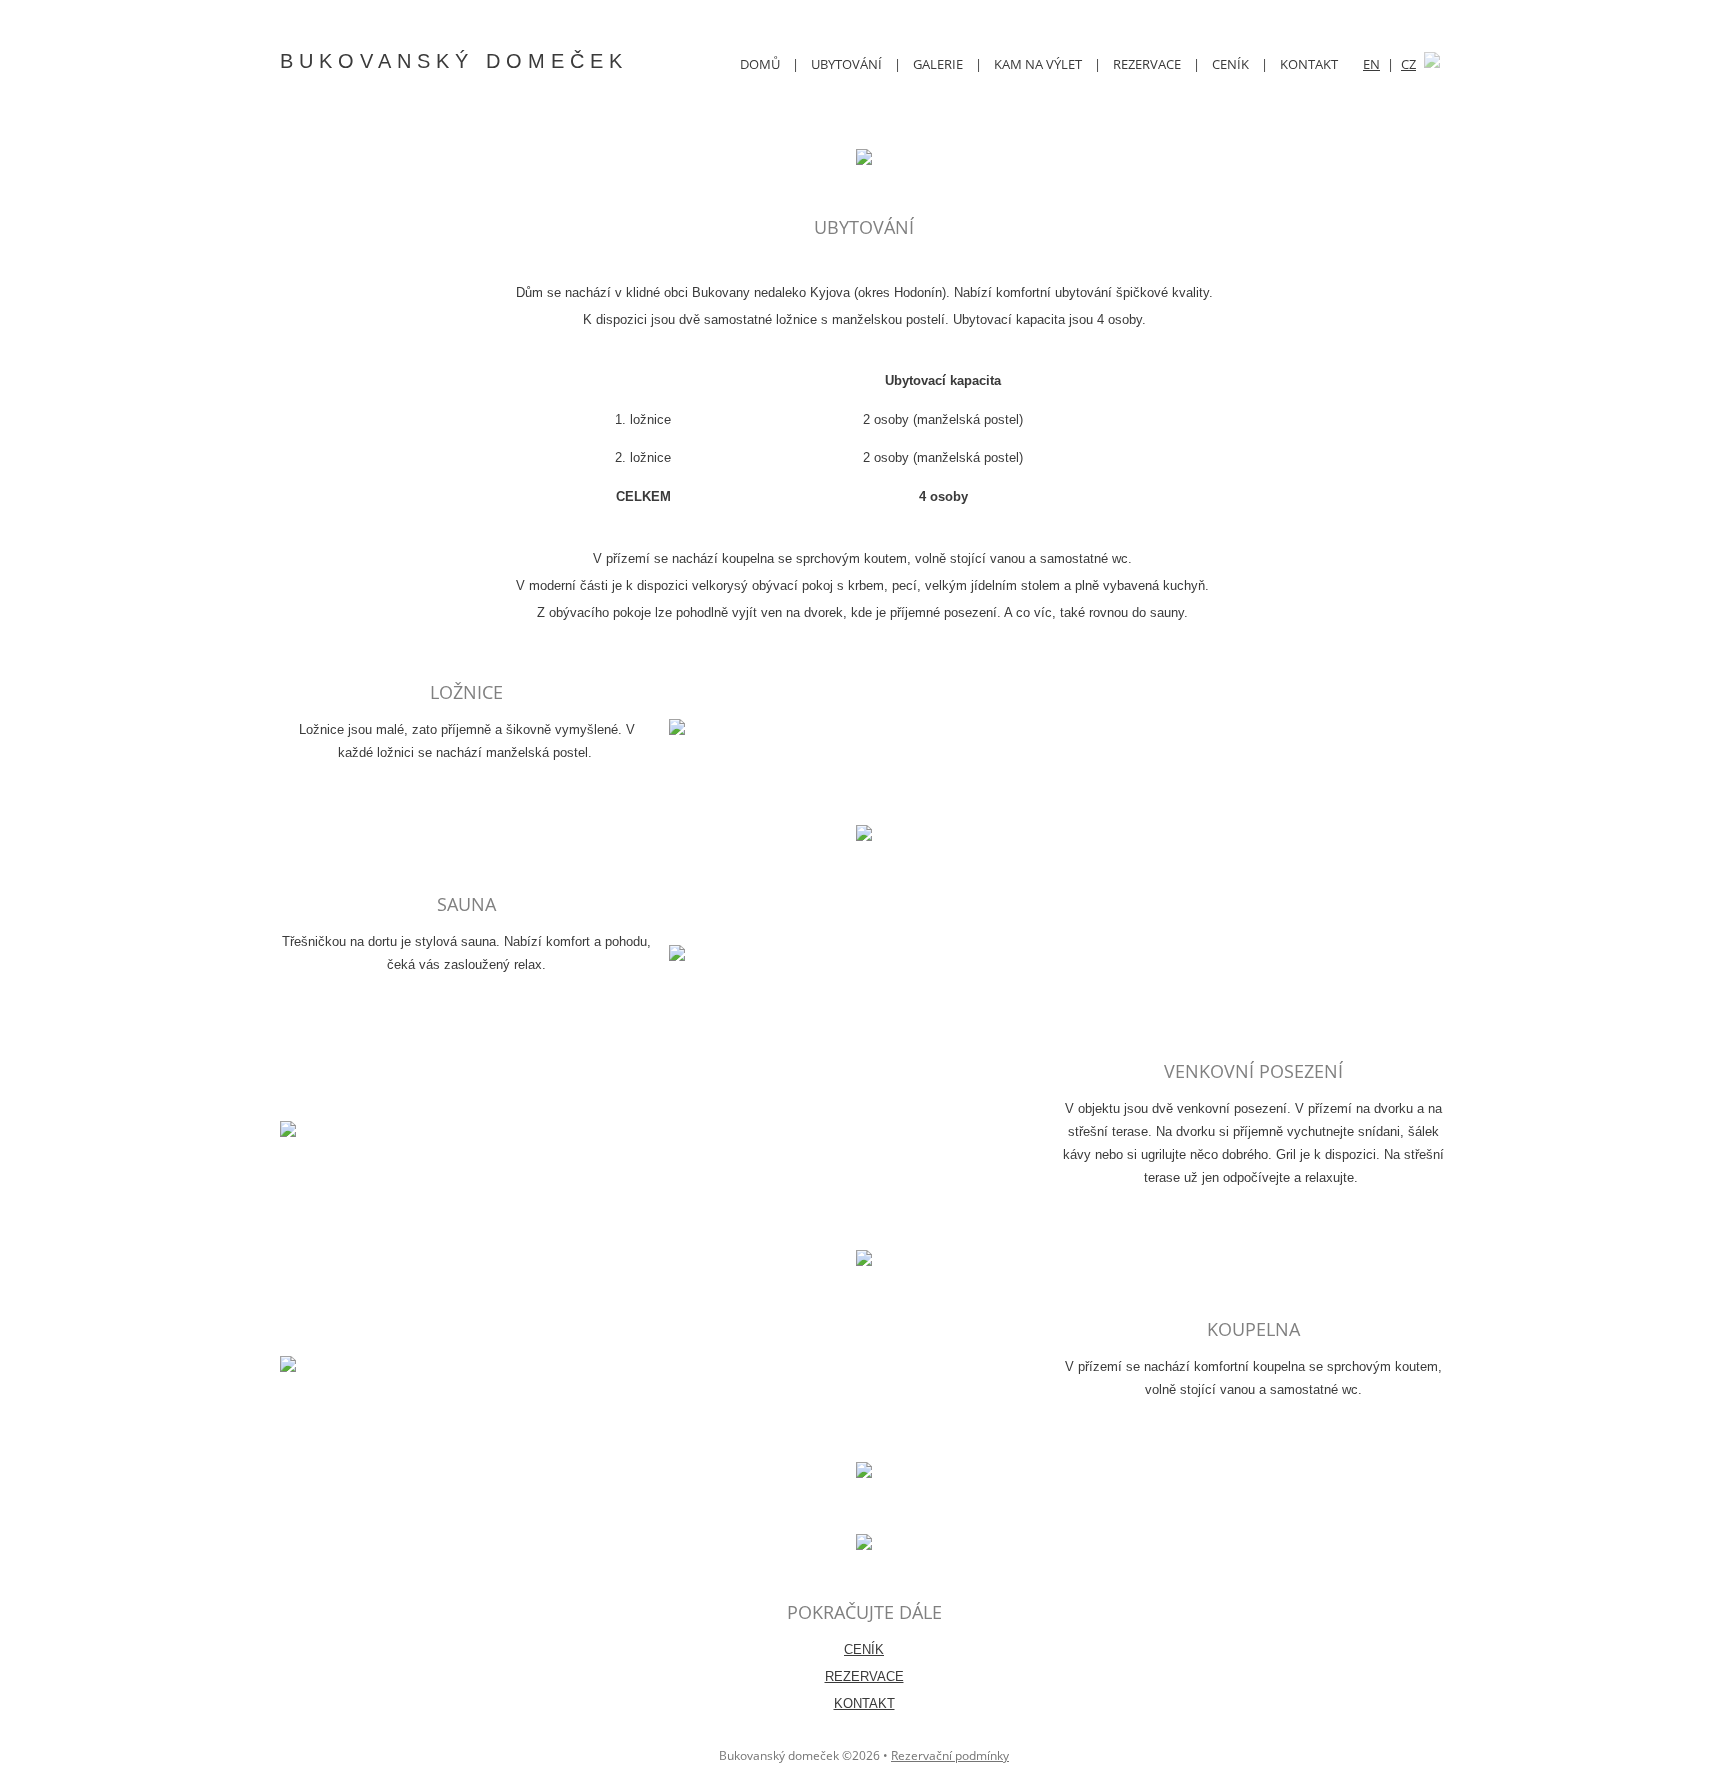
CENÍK (1230, 64)
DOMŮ (760, 64)
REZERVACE (1147, 64)
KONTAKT (1309, 64)
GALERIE (938, 64)
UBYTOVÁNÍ (846, 64)
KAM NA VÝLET (1038, 64)
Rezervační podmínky (950, 1755)
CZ (1408, 64)
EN (1371, 64)
